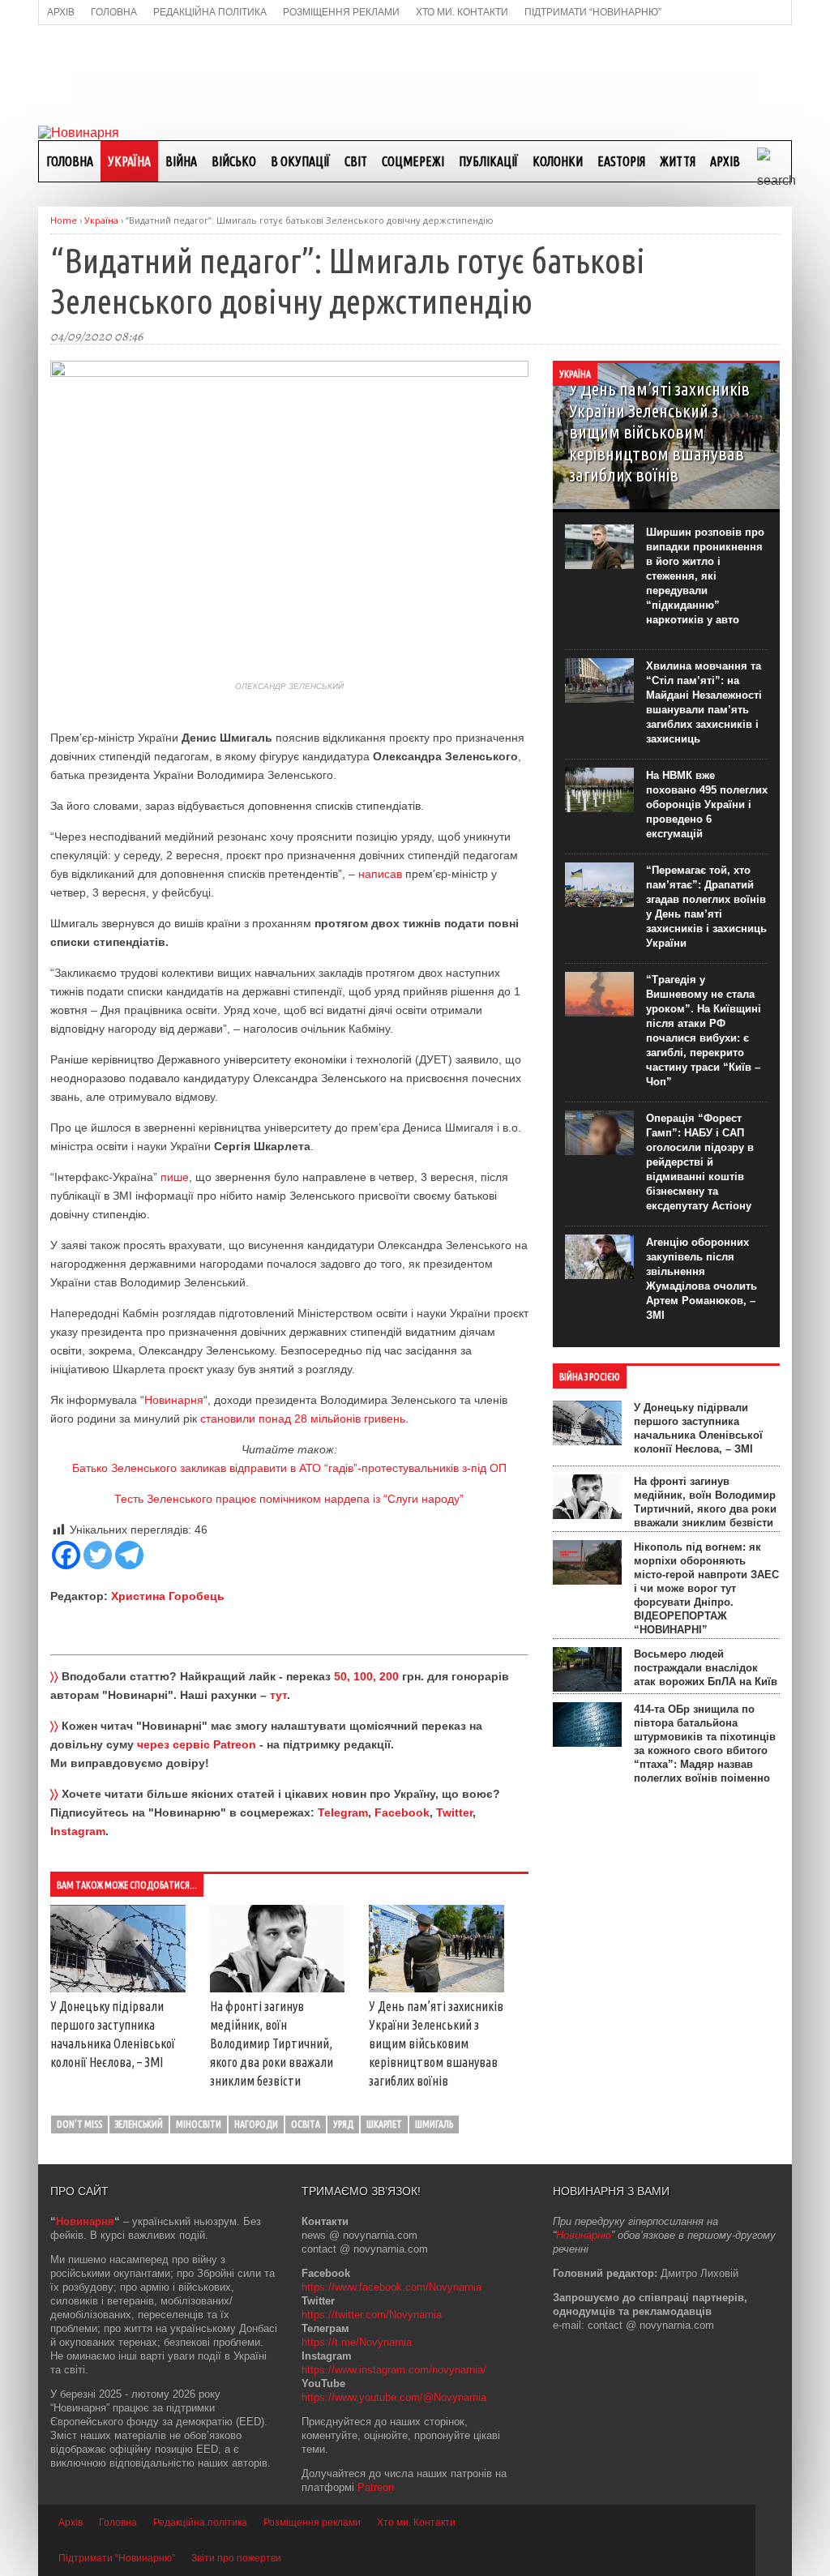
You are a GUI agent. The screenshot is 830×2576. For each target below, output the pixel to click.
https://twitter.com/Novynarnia (372, 2315)
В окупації (300, 161)
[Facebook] (66, 1555)
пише (175, 1177)
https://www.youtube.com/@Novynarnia (394, 2397)
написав (380, 874)
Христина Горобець (168, 1596)
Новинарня (174, 1400)
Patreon (376, 2487)
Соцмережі (413, 161)
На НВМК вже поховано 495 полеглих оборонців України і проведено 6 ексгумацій (707, 804)
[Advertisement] (415, 74)
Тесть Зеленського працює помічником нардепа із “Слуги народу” (289, 1499)
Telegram (343, 1812)
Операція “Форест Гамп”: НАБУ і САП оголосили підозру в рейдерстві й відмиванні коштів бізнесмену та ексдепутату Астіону (700, 1162)
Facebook (402, 1812)
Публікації (488, 161)
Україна (129, 161)
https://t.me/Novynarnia (357, 2342)
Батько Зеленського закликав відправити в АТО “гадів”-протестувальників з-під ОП (289, 1468)
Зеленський (139, 2124)
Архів (725, 161)
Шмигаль (434, 2124)
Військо (234, 161)
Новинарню (584, 2235)
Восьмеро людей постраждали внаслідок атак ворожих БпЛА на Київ (706, 1668)
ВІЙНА (181, 161)
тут (278, 1695)
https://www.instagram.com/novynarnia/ (394, 2370)
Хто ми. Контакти (416, 2523)
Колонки (558, 161)
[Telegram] (129, 1555)
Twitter (454, 1812)
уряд (343, 2124)
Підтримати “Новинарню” (117, 2558)
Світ (356, 161)
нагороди (256, 2124)
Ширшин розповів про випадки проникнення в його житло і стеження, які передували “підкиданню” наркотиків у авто (705, 576)
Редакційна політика (200, 2523)
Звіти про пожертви (236, 2558)
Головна (70, 161)
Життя (678, 161)
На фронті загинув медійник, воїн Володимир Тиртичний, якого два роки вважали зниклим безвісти (272, 2043)
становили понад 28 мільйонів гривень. (304, 1419)
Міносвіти (199, 2124)
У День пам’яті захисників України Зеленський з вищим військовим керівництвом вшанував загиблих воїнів (436, 2043)
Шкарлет (384, 2124)
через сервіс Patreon (197, 1744)
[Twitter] (98, 1555)
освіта (306, 2124)
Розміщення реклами (312, 2523)
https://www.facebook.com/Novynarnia (391, 2287)
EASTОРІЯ (621, 161)
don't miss (79, 2124)
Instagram (78, 1831)
